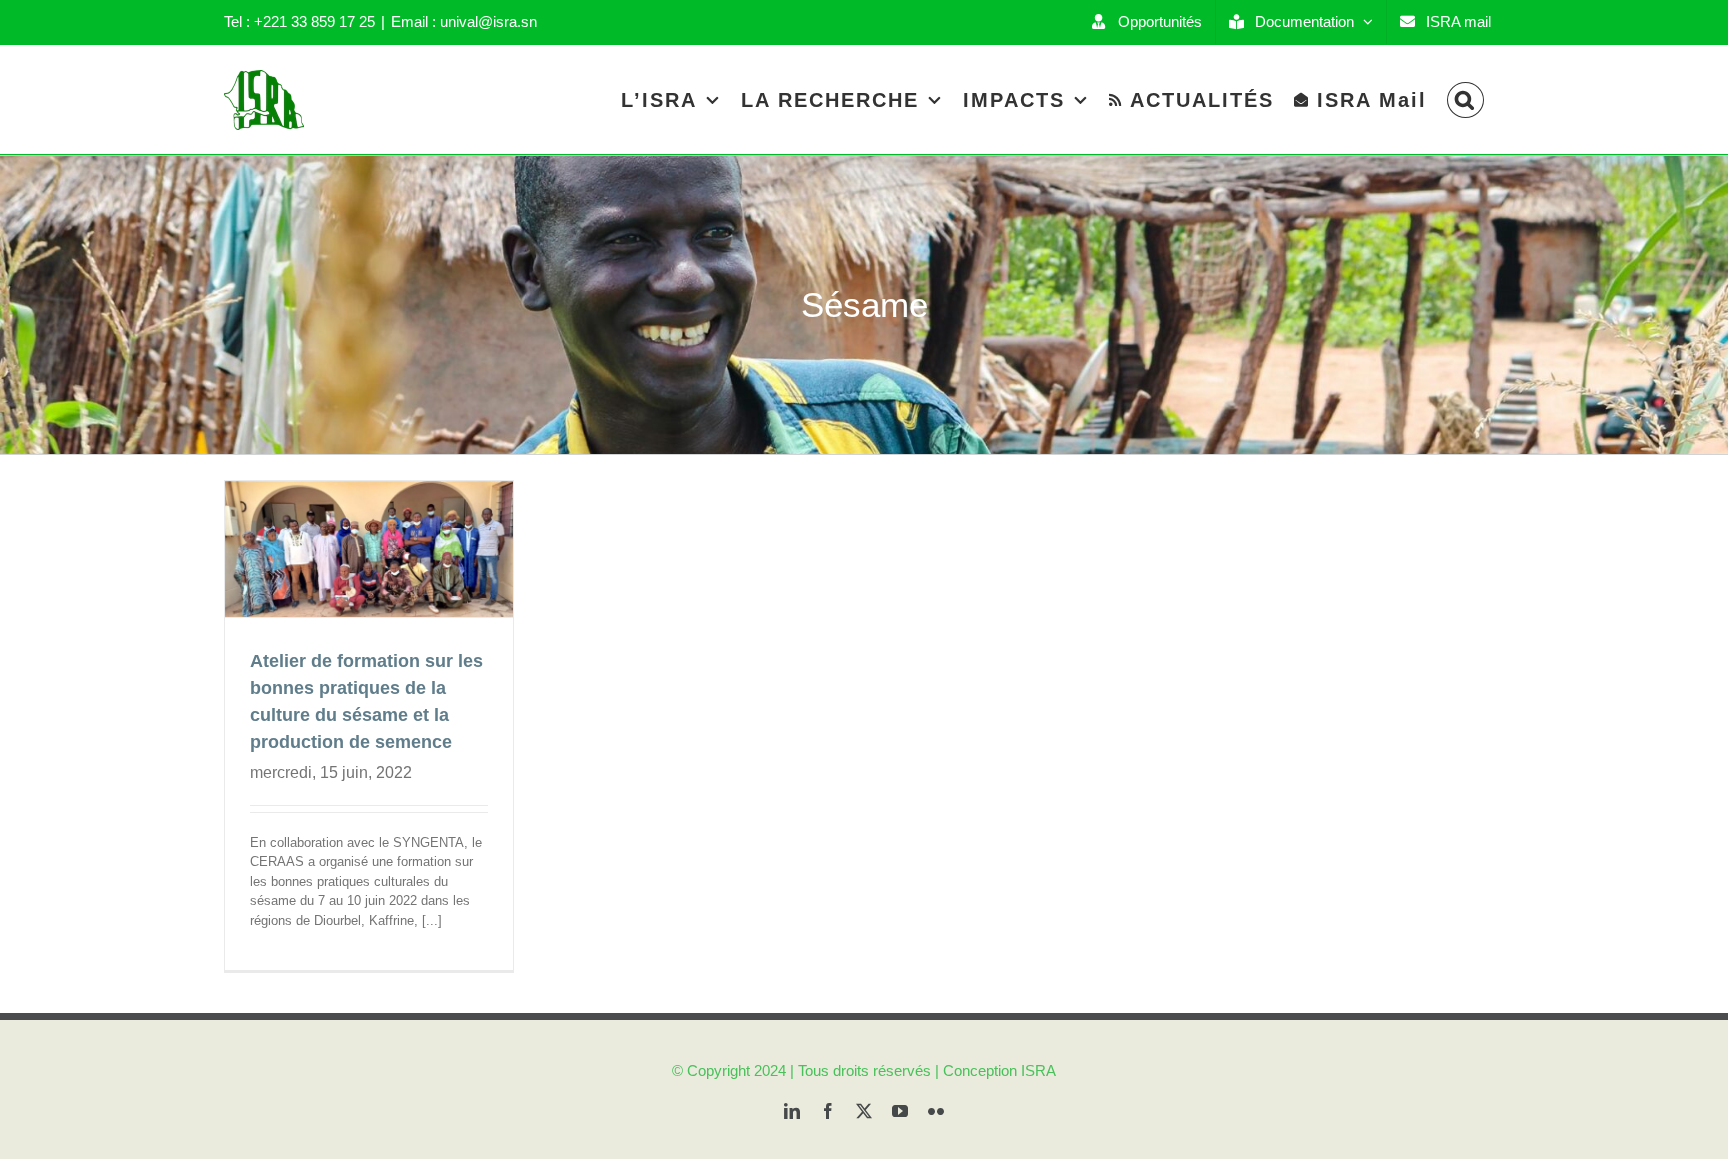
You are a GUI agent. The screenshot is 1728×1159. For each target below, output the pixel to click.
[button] (1465, 99)
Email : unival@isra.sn (464, 21)
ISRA (1038, 1070)
